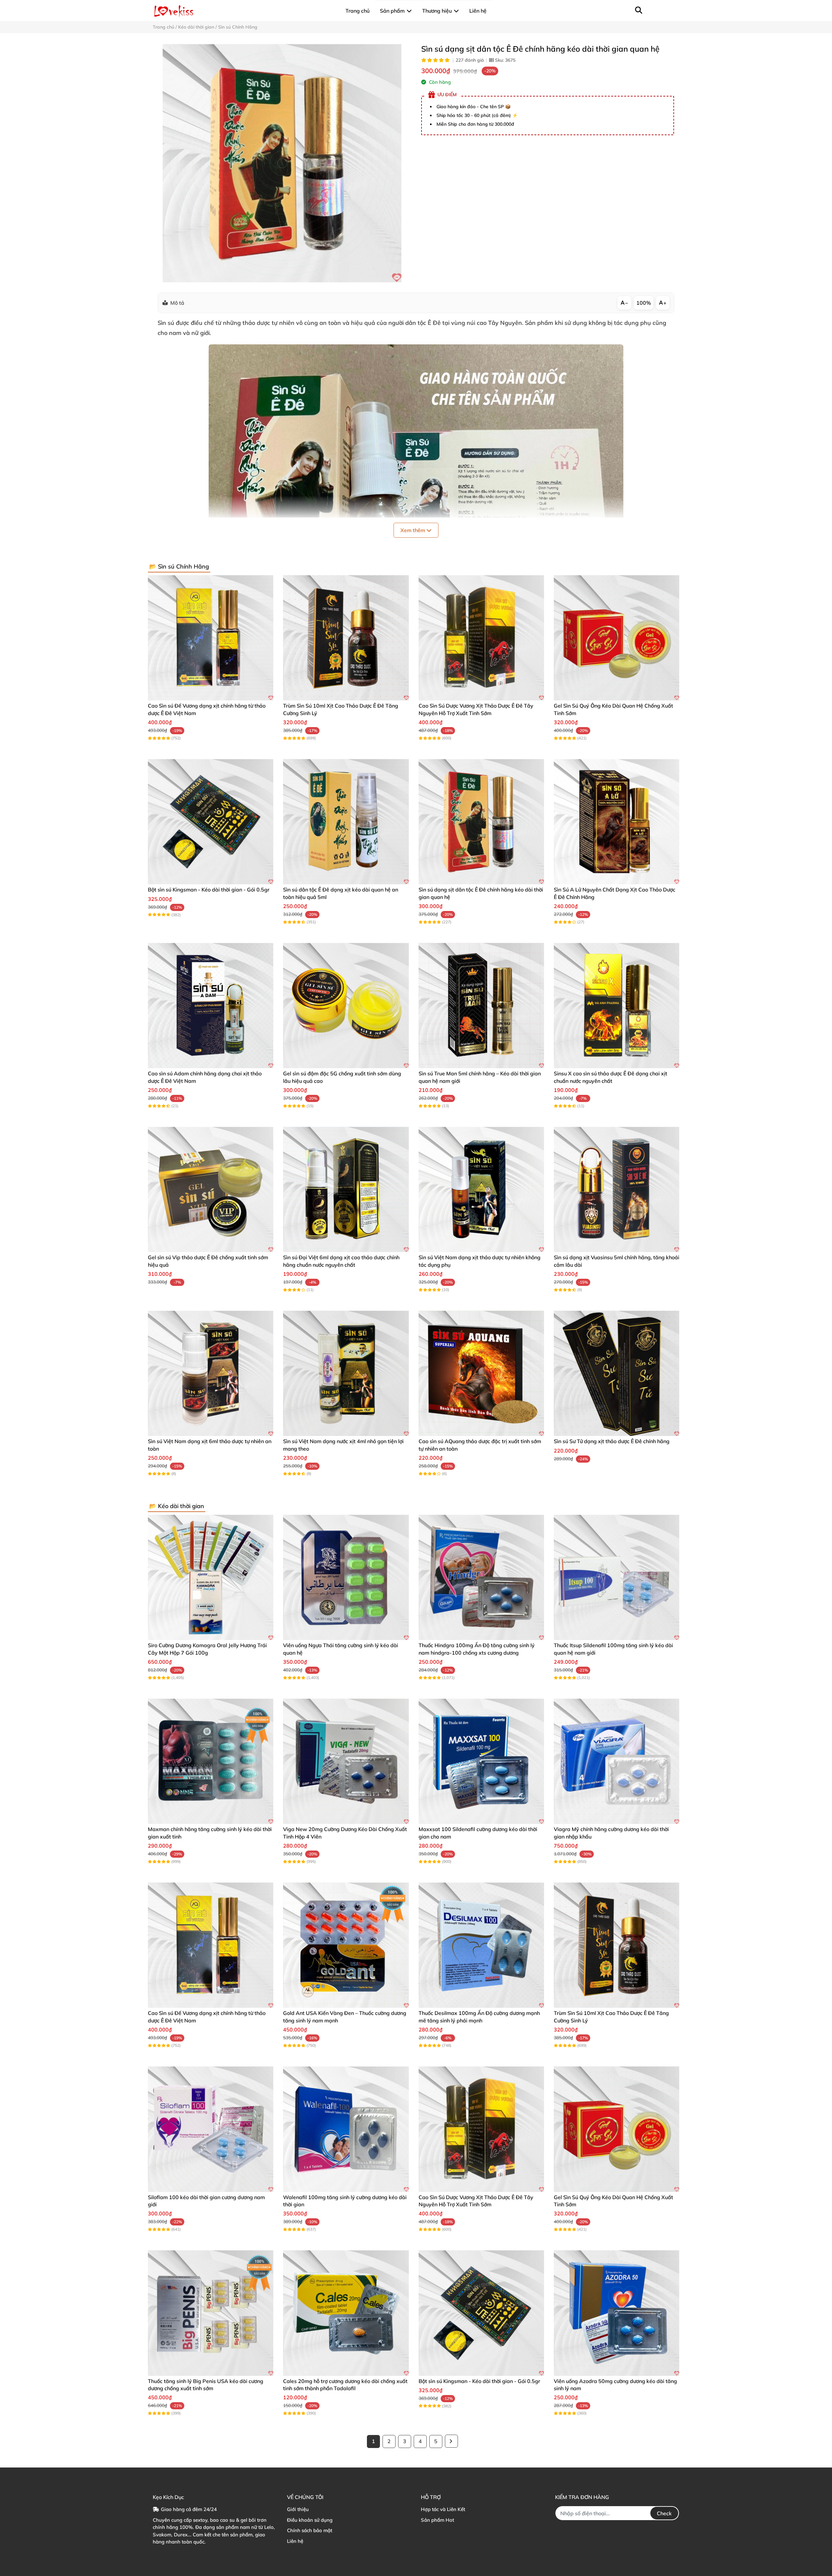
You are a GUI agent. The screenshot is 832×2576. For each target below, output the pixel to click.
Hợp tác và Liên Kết (443, 2509)
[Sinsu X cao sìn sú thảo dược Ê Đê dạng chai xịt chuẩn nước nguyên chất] (617, 1006)
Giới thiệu (298, 2509)
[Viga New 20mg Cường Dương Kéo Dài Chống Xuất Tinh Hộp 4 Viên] (346, 1761)
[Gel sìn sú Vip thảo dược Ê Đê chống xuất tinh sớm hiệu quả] (211, 1189)
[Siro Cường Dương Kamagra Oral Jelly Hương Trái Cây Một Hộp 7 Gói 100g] (211, 1577)
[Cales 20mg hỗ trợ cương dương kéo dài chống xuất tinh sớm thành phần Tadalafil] (346, 2313)
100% (644, 303)
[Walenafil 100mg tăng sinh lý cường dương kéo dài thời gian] (346, 2129)
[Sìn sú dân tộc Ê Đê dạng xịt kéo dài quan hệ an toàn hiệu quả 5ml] (346, 822)
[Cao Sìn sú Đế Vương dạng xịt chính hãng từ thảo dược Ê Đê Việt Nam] (211, 638)
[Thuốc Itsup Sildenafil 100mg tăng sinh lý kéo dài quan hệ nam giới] (617, 1577)
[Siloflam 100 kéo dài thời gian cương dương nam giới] (211, 2129)
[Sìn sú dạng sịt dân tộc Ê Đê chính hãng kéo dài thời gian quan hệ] (282, 163)
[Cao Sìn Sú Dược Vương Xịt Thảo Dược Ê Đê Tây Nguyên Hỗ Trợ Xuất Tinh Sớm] (481, 638)
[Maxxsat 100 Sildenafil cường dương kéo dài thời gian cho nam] (481, 1761)
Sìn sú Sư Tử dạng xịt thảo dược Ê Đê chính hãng (612, 1441)
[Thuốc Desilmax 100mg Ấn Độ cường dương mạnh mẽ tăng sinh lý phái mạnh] (481, 1945)
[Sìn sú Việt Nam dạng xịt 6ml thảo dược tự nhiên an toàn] (211, 1373)
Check (664, 2513)
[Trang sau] (451, 2441)
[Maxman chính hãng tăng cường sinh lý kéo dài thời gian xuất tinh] (211, 1761)
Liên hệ (295, 2541)
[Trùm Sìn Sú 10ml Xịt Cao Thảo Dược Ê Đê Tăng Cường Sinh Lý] (346, 638)
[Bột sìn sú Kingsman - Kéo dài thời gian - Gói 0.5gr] (211, 822)
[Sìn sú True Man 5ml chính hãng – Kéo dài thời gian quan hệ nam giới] (481, 1006)
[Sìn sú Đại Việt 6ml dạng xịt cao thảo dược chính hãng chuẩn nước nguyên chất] (346, 1189)
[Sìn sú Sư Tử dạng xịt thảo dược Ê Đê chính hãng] (617, 1373)
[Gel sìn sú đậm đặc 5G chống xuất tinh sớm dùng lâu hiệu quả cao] (346, 1006)
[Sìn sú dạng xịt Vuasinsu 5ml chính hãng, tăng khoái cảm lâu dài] (617, 1189)
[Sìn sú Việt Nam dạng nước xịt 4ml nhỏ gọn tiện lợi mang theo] (346, 1373)
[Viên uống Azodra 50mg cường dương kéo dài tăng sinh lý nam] (617, 2313)
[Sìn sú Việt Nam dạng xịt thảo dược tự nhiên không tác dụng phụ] (481, 1189)
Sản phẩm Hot (437, 2520)
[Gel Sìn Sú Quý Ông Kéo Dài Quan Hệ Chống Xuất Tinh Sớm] (617, 638)
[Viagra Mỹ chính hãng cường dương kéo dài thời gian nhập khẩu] (617, 1761)
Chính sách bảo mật (310, 2530)
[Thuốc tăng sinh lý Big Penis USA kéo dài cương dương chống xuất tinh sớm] (211, 2313)
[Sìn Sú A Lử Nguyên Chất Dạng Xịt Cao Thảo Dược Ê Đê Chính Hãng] (617, 822)
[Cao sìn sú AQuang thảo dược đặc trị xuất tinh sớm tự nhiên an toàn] (481, 1373)
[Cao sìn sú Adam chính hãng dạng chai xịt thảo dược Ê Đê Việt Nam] (211, 1006)
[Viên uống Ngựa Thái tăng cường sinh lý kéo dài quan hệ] (346, 1577)
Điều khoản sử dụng (310, 2520)
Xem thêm (413, 530)
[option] (282, 163)
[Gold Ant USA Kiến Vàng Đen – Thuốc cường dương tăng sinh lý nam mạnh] (346, 1945)
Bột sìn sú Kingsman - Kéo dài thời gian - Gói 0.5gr (209, 890)
